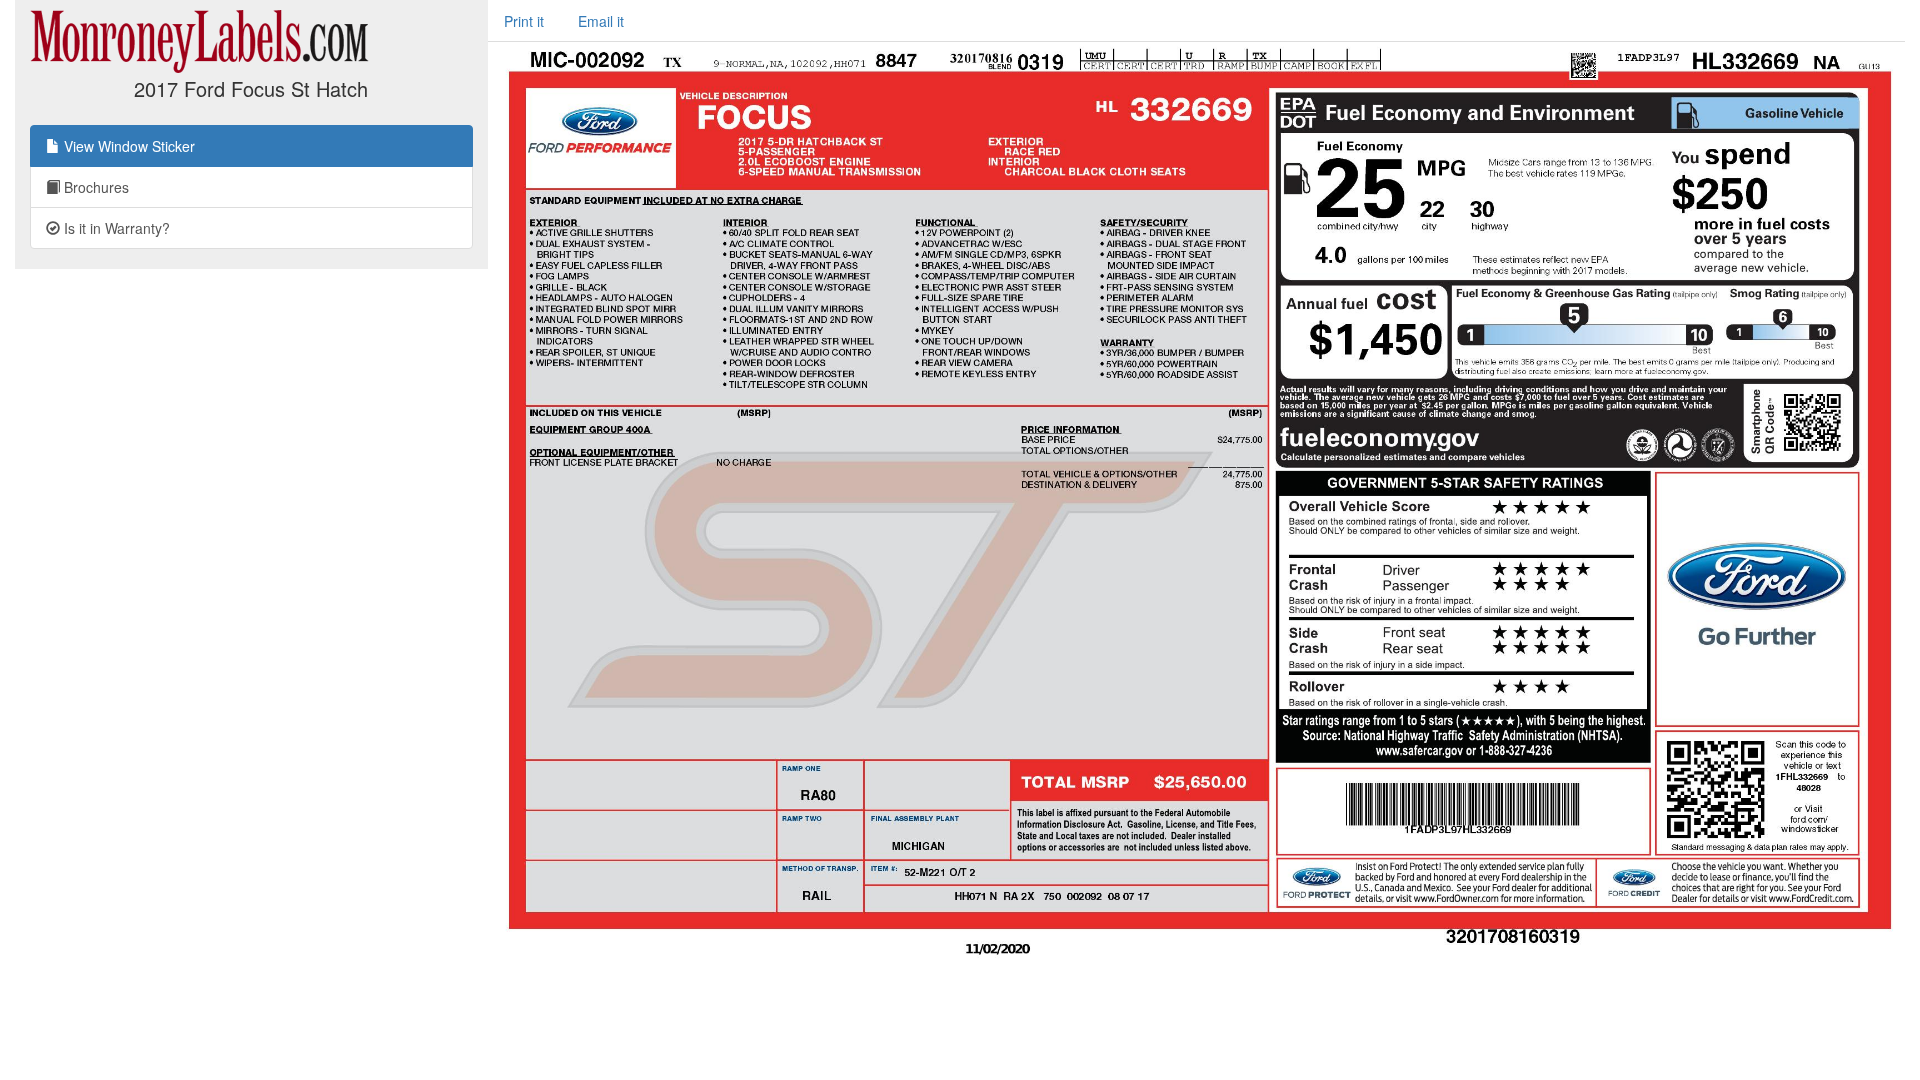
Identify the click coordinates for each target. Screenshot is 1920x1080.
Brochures (94, 187)
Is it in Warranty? (115, 228)
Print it (524, 21)
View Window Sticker (127, 146)
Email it (601, 21)
